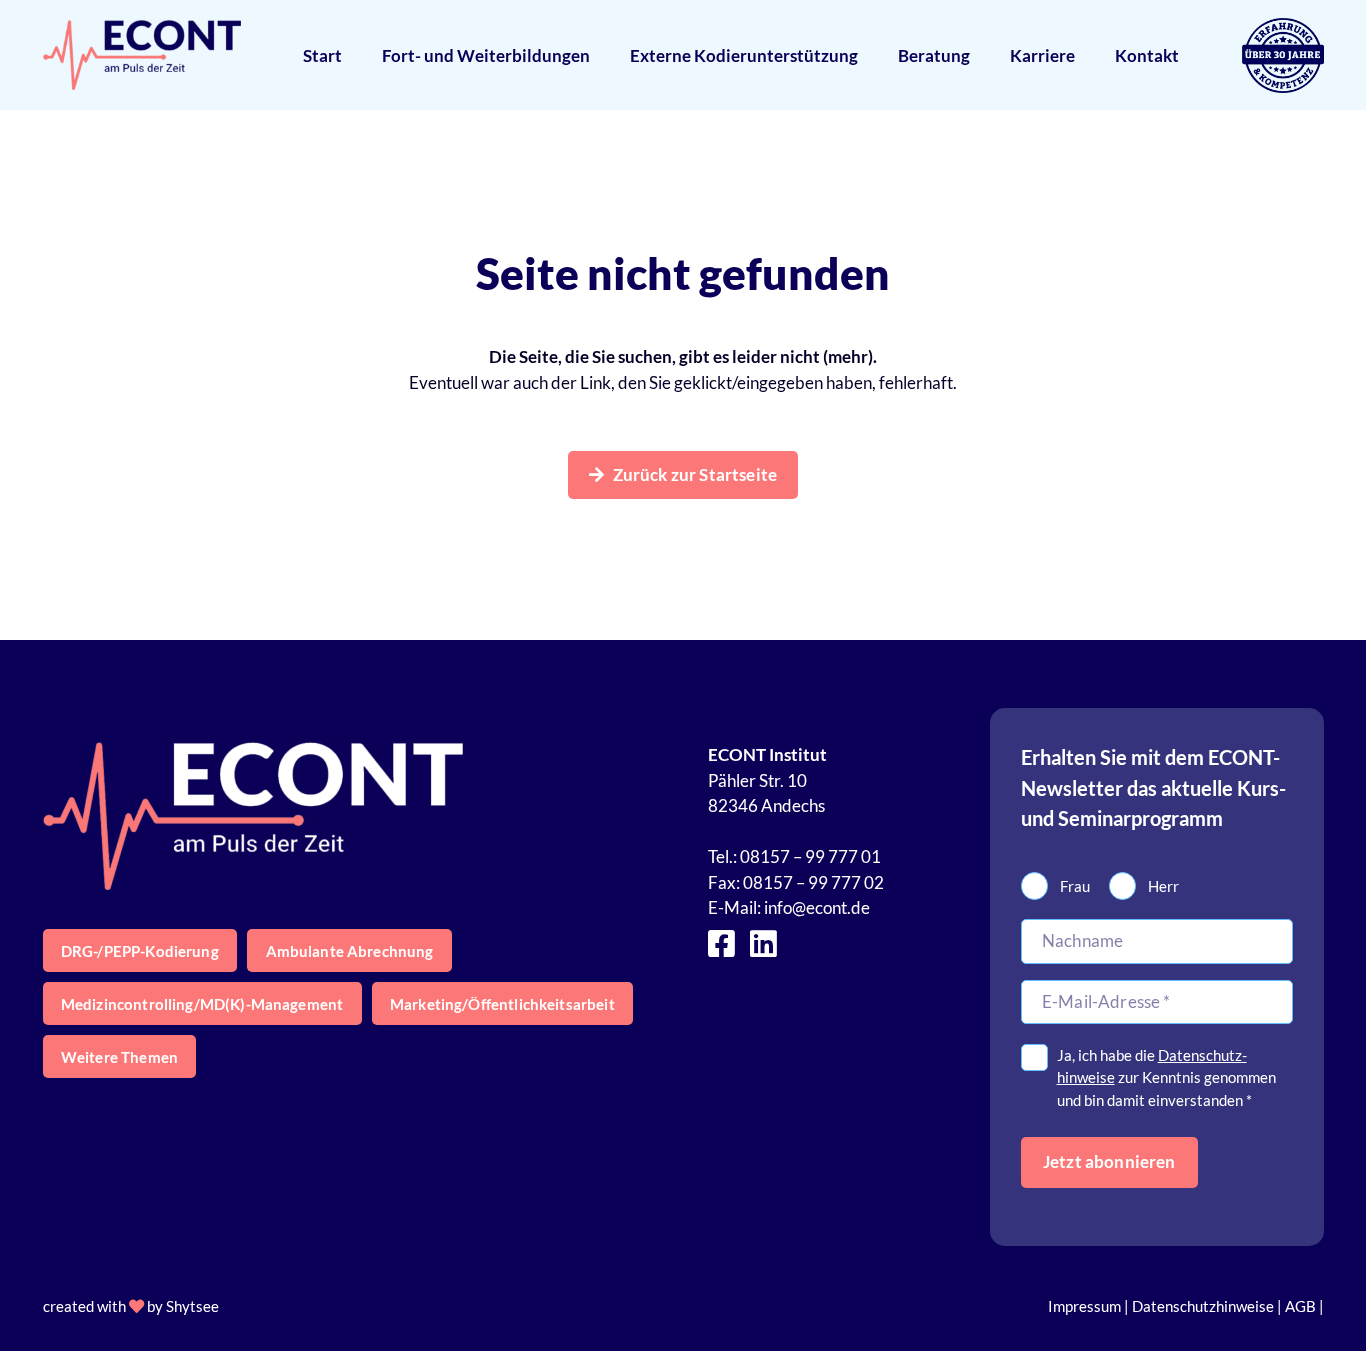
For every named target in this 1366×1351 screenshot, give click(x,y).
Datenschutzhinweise (1203, 1306)
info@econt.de (817, 907)
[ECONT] (142, 55)
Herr (1163, 886)
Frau (1075, 886)
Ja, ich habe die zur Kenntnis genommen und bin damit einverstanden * (1166, 1077)
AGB (1300, 1306)
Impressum (1084, 1306)
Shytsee (192, 1306)
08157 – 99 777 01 (810, 856)
